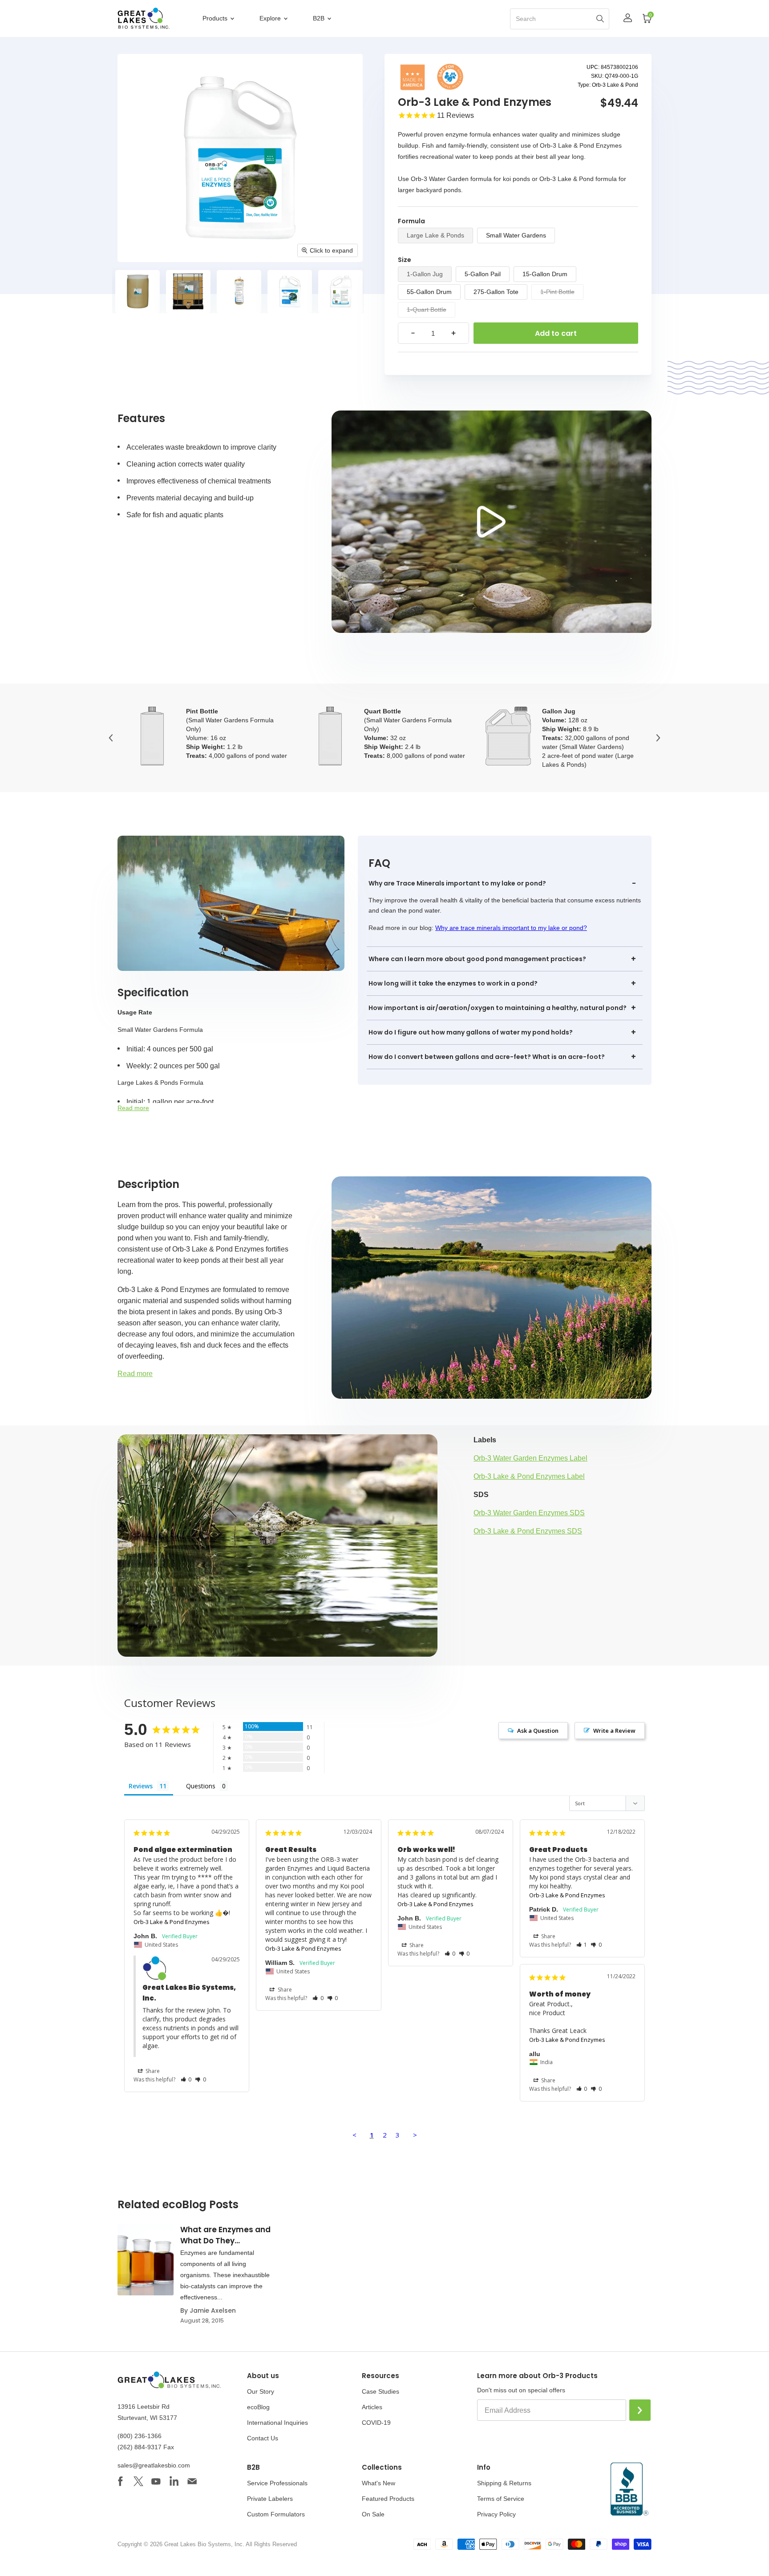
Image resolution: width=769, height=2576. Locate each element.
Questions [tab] (201, 1786)
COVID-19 (376, 2423)
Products (216, 18)
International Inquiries (277, 2423)
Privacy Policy (496, 2514)
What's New (378, 2483)
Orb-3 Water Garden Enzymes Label (530, 1458)
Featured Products (388, 2499)
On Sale (373, 2514)
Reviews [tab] (141, 1786)
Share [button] (152, 2071)
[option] (133, 292)
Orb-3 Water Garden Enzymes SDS (529, 1513)
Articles (372, 2407)
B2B (320, 18)
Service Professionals (277, 2483)
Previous (111, 738)
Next (658, 738)
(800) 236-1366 (140, 2436)
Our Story (261, 2391)
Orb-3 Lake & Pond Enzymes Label (529, 1476)
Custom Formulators (276, 2514)
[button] (186, 2079)
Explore (271, 18)
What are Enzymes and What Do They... (225, 2235)
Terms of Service (501, 2499)
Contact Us (263, 2438)
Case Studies (380, 2391)
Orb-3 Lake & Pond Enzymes (172, 1922)
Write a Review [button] (614, 1731)
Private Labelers (270, 2499)
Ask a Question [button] (538, 1731)
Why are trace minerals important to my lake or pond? (511, 928)
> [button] (415, 2135)
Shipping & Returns (504, 2483)
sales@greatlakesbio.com (154, 2465)
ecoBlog (258, 2407)
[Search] (600, 18)
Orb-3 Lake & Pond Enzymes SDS (528, 1531)
